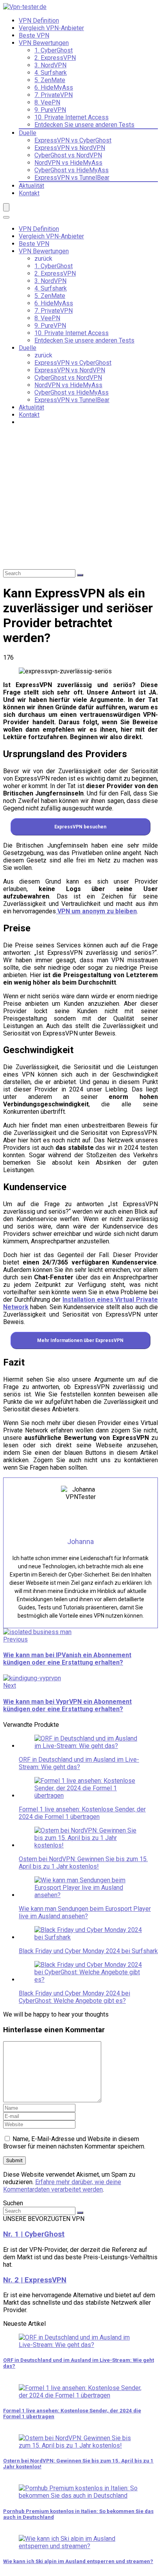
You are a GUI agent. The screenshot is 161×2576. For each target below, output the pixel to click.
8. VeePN (47, 102)
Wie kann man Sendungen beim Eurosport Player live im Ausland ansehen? (85, 1912)
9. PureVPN (50, 110)
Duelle (28, 133)
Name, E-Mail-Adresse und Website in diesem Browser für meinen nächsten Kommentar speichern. (74, 2143)
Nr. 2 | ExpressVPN (35, 2280)
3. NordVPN (50, 65)
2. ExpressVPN (55, 58)
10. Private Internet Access (72, 117)
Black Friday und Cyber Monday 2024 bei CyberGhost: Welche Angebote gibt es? (74, 1997)
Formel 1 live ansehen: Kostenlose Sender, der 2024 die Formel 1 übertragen (82, 1813)
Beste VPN (34, 35)
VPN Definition (39, 21)
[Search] (6, 217)
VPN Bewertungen (44, 43)
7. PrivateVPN (54, 95)
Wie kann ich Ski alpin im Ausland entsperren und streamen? (78, 2561)
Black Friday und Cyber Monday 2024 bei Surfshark (88, 1951)
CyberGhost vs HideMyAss (72, 170)
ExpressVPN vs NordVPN (70, 148)
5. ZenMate (50, 80)
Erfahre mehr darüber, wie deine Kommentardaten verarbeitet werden (62, 2186)
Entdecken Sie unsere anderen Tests (84, 125)
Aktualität (31, 186)
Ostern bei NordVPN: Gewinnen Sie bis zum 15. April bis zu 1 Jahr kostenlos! (83, 1863)
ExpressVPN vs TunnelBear (72, 178)
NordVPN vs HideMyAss (68, 163)
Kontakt (29, 193)
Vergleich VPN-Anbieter (51, 28)
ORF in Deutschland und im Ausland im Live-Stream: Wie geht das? (79, 1763)
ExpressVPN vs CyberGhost (73, 140)
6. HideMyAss (54, 87)
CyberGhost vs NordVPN (68, 155)
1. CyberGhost (54, 50)
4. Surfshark (51, 73)
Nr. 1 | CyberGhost (34, 2234)
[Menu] (6, 207)
